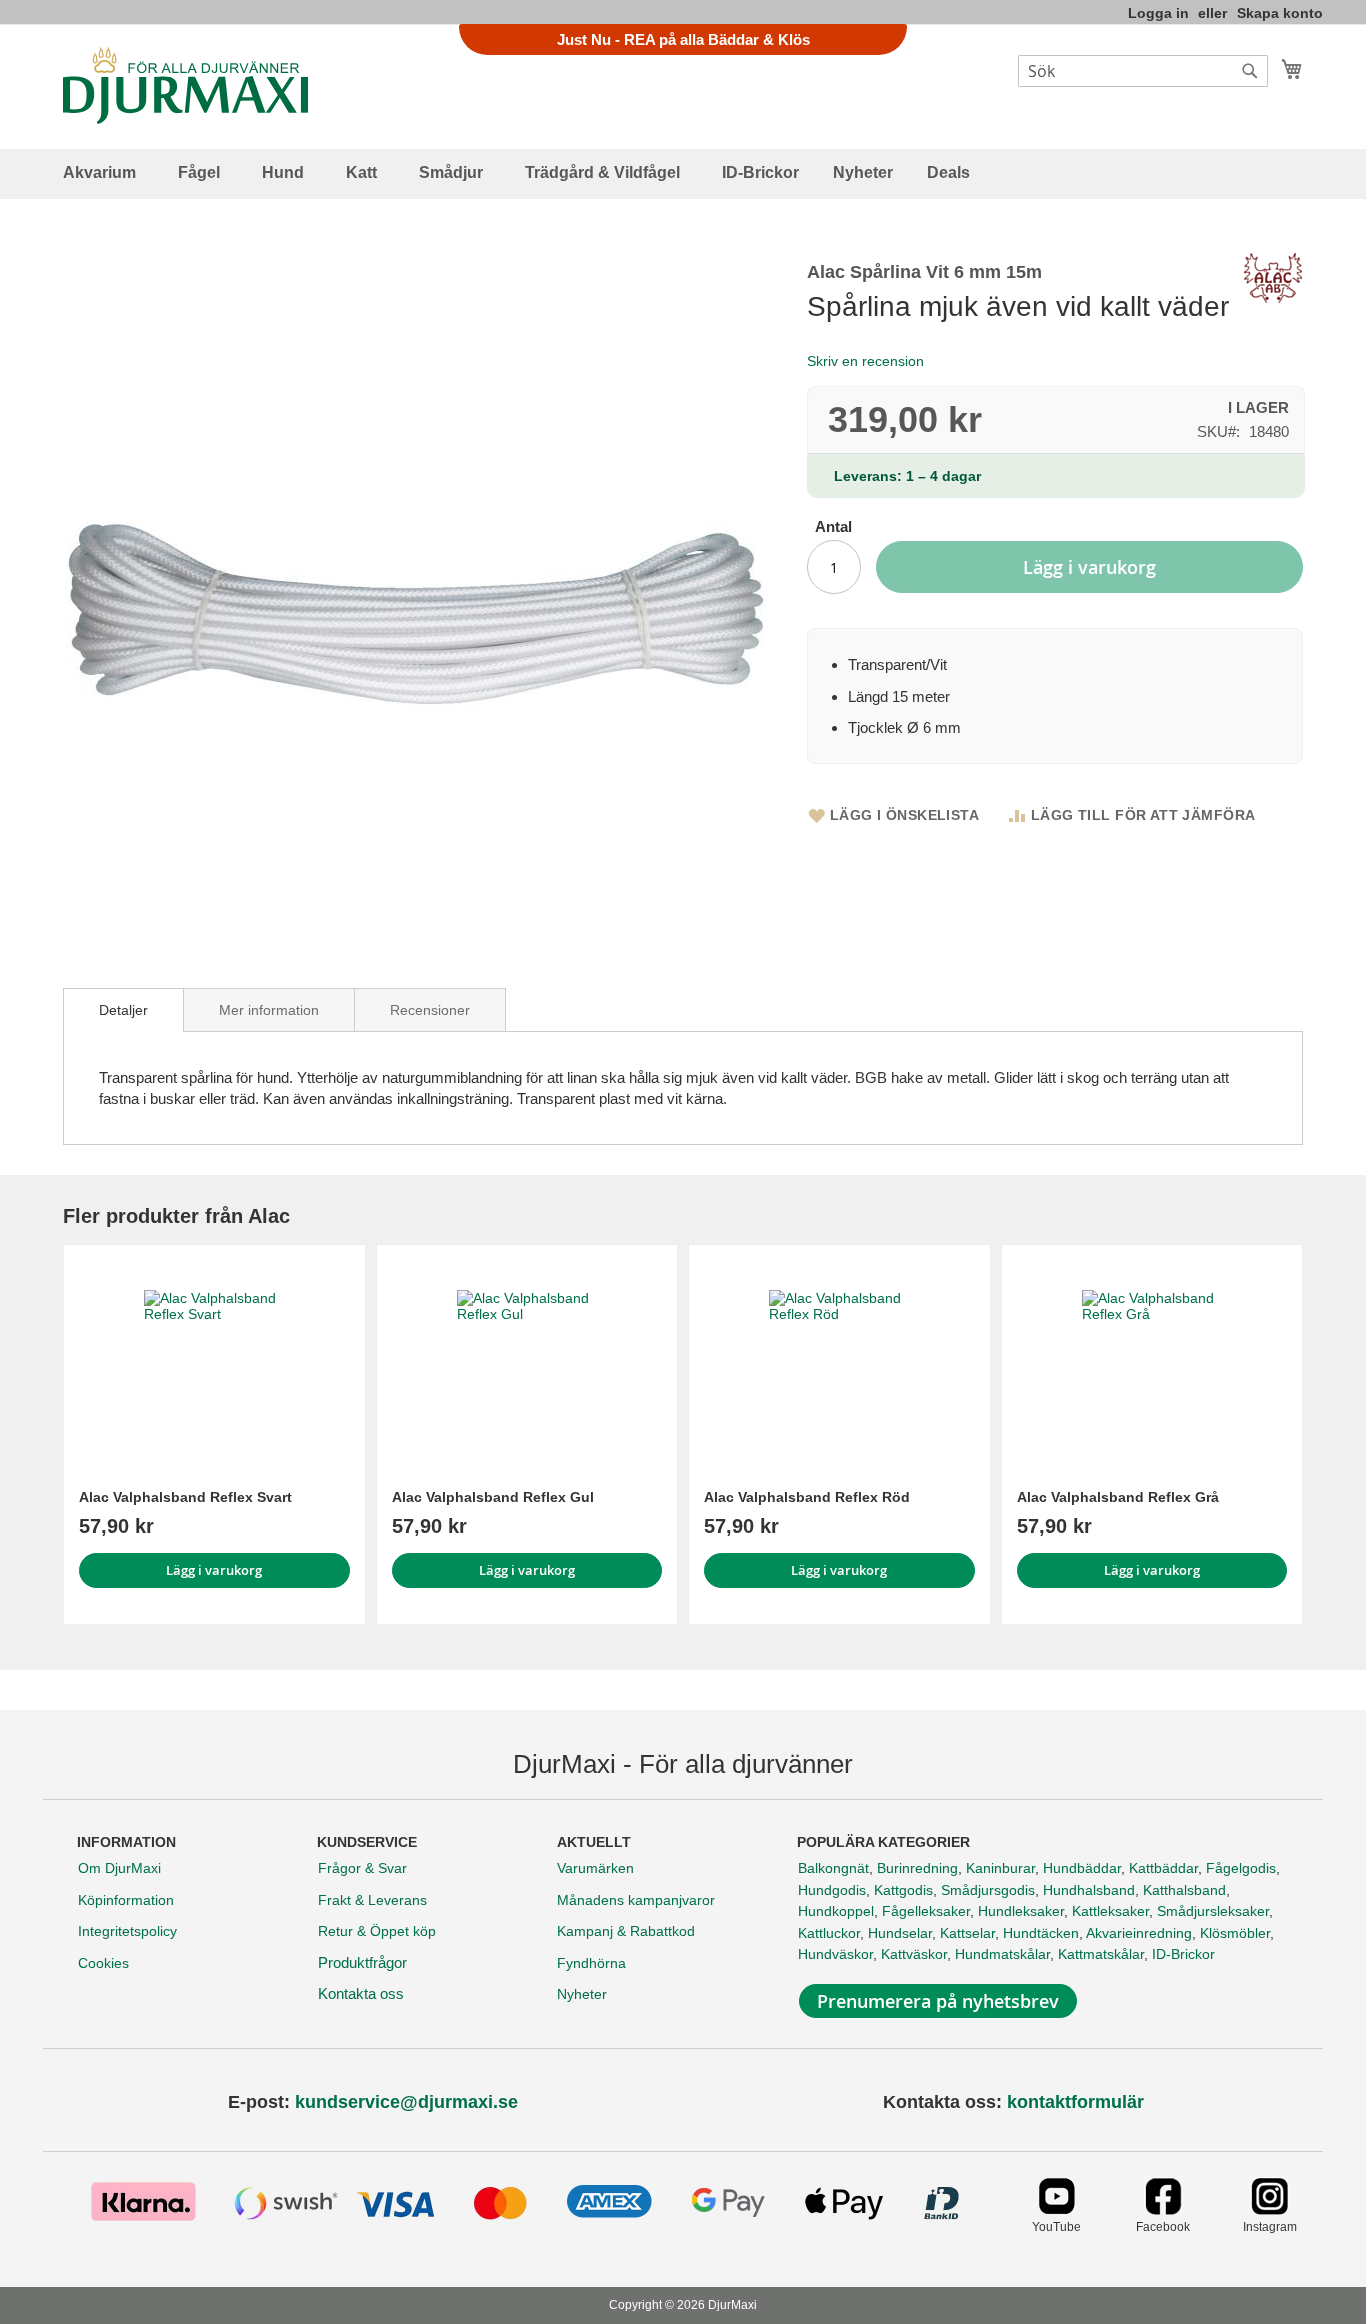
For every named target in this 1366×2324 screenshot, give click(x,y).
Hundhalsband (1089, 1890)
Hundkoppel (836, 1911)
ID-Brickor (1183, 1954)
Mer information (269, 1010)
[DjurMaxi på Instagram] (1269, 2209)
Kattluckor (829, 1933)
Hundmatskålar (1002, 1954)
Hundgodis (832, 1890)
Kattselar (967, 1933)
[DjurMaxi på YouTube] (1056, 2209)
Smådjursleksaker (1213, 1911)
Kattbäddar (1163, 1868)
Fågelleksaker (926, 1911)
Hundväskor (835, 1954)
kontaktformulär (1075, 2102)
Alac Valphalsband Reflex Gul (493, 1497)
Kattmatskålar (1101, 1954)
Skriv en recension (865, 361)
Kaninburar (1000, 1868)
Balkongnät (833, 1868)
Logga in (1158, 13)
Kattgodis (903, 1890)
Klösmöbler (1235, 1933)
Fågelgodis (1241, 1868)
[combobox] (1143, 71)
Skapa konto (1280, 13)
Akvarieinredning (1139, 1933)
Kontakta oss (361, 1993)
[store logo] (185, 85)
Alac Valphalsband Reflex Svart (185, 1497)
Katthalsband (1184, 1890)
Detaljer (123, 1010)
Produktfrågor (362, 1962)
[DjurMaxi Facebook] (1162, 2209)
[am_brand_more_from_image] (214, 1360)
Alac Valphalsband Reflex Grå (1118, 1497)
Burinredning (917, 1868)
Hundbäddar (1082, 1868)
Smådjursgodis (988, 1890)
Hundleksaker (1021, 1911)
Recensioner (430, 1010)
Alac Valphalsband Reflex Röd (807, 1497)
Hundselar (900, 1933)
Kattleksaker (1110, 1911)
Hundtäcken (1041, 1933)
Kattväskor (914, 1954)
